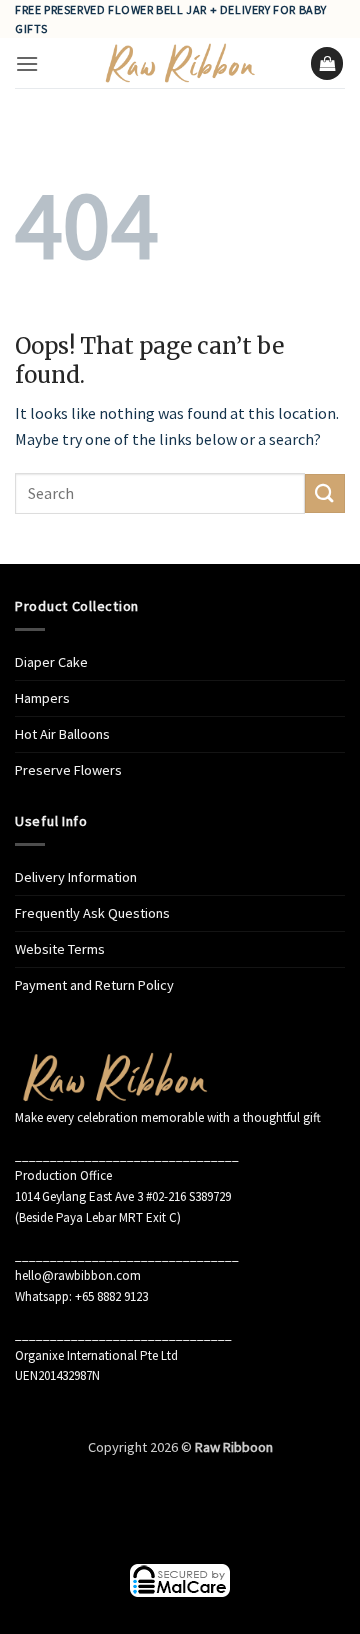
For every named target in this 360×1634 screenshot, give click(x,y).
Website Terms (60, 949)
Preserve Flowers (68, 770)
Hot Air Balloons (62, 734)
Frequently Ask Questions (92, 913)
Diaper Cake (51, 662)
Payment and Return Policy (94, 985)
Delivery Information (76, 877)
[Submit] (325, 493)
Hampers (42, 698)
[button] (27, 63)
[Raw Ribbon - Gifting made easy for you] (180, 63)
